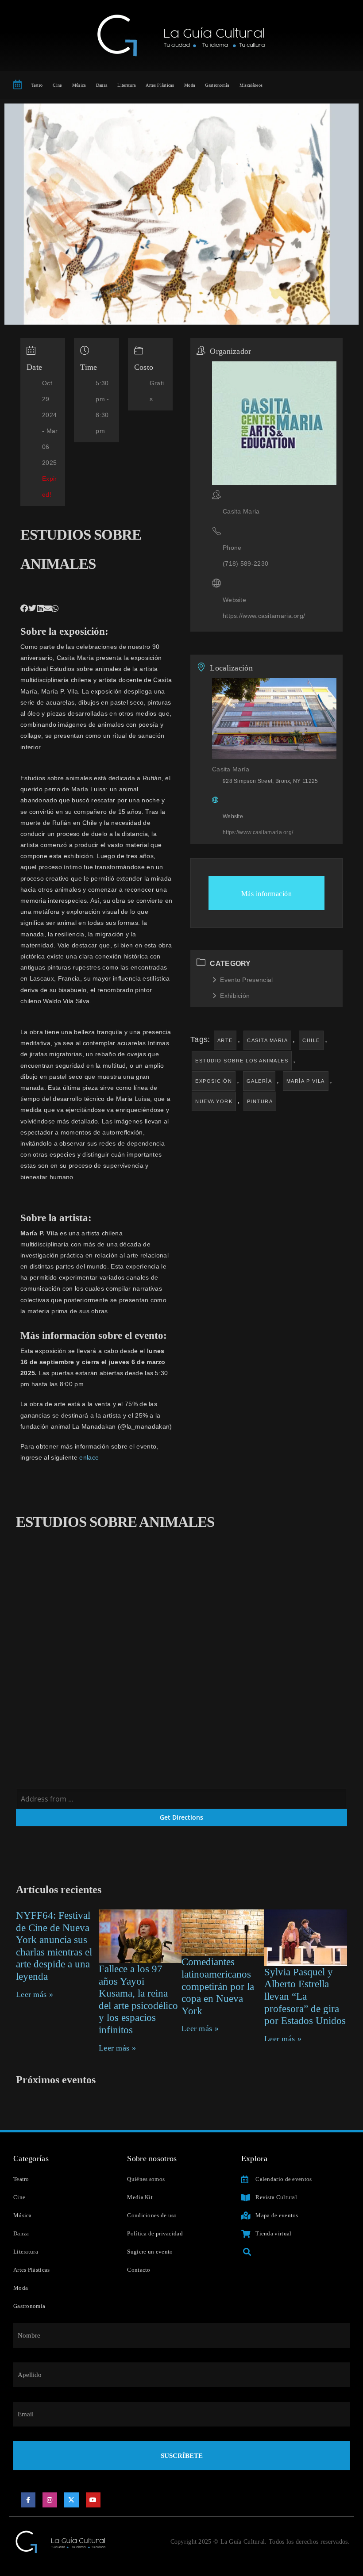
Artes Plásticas (160, 85)
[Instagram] (50, 2500)
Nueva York (214, 1101)
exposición (214, 1081)
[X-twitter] (72, 2500)
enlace (89, 1457)
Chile (311, 1040)
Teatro (37, 85)
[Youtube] (93, 2500)
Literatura (126, 85)
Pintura (260, 1101)
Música (79, 85)
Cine (57, 85)
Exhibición (235, 996)
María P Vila (306, 1081)
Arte (225, 1040)
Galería (259, 1081)
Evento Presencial (246, 980)
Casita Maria (267, 1040)
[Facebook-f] (28, 2500)
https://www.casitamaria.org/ (264, 616)
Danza (102, 85)
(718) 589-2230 (245, 563)
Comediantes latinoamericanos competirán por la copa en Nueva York (218, 1986)
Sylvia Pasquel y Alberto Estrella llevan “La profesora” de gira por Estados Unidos (305, 1996)
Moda (189, 85)
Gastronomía (217, 85)
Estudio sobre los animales (242, 1061)
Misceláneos (251, 85)
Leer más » (35, 1994)
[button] (24, 609)
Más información (267, 894)
